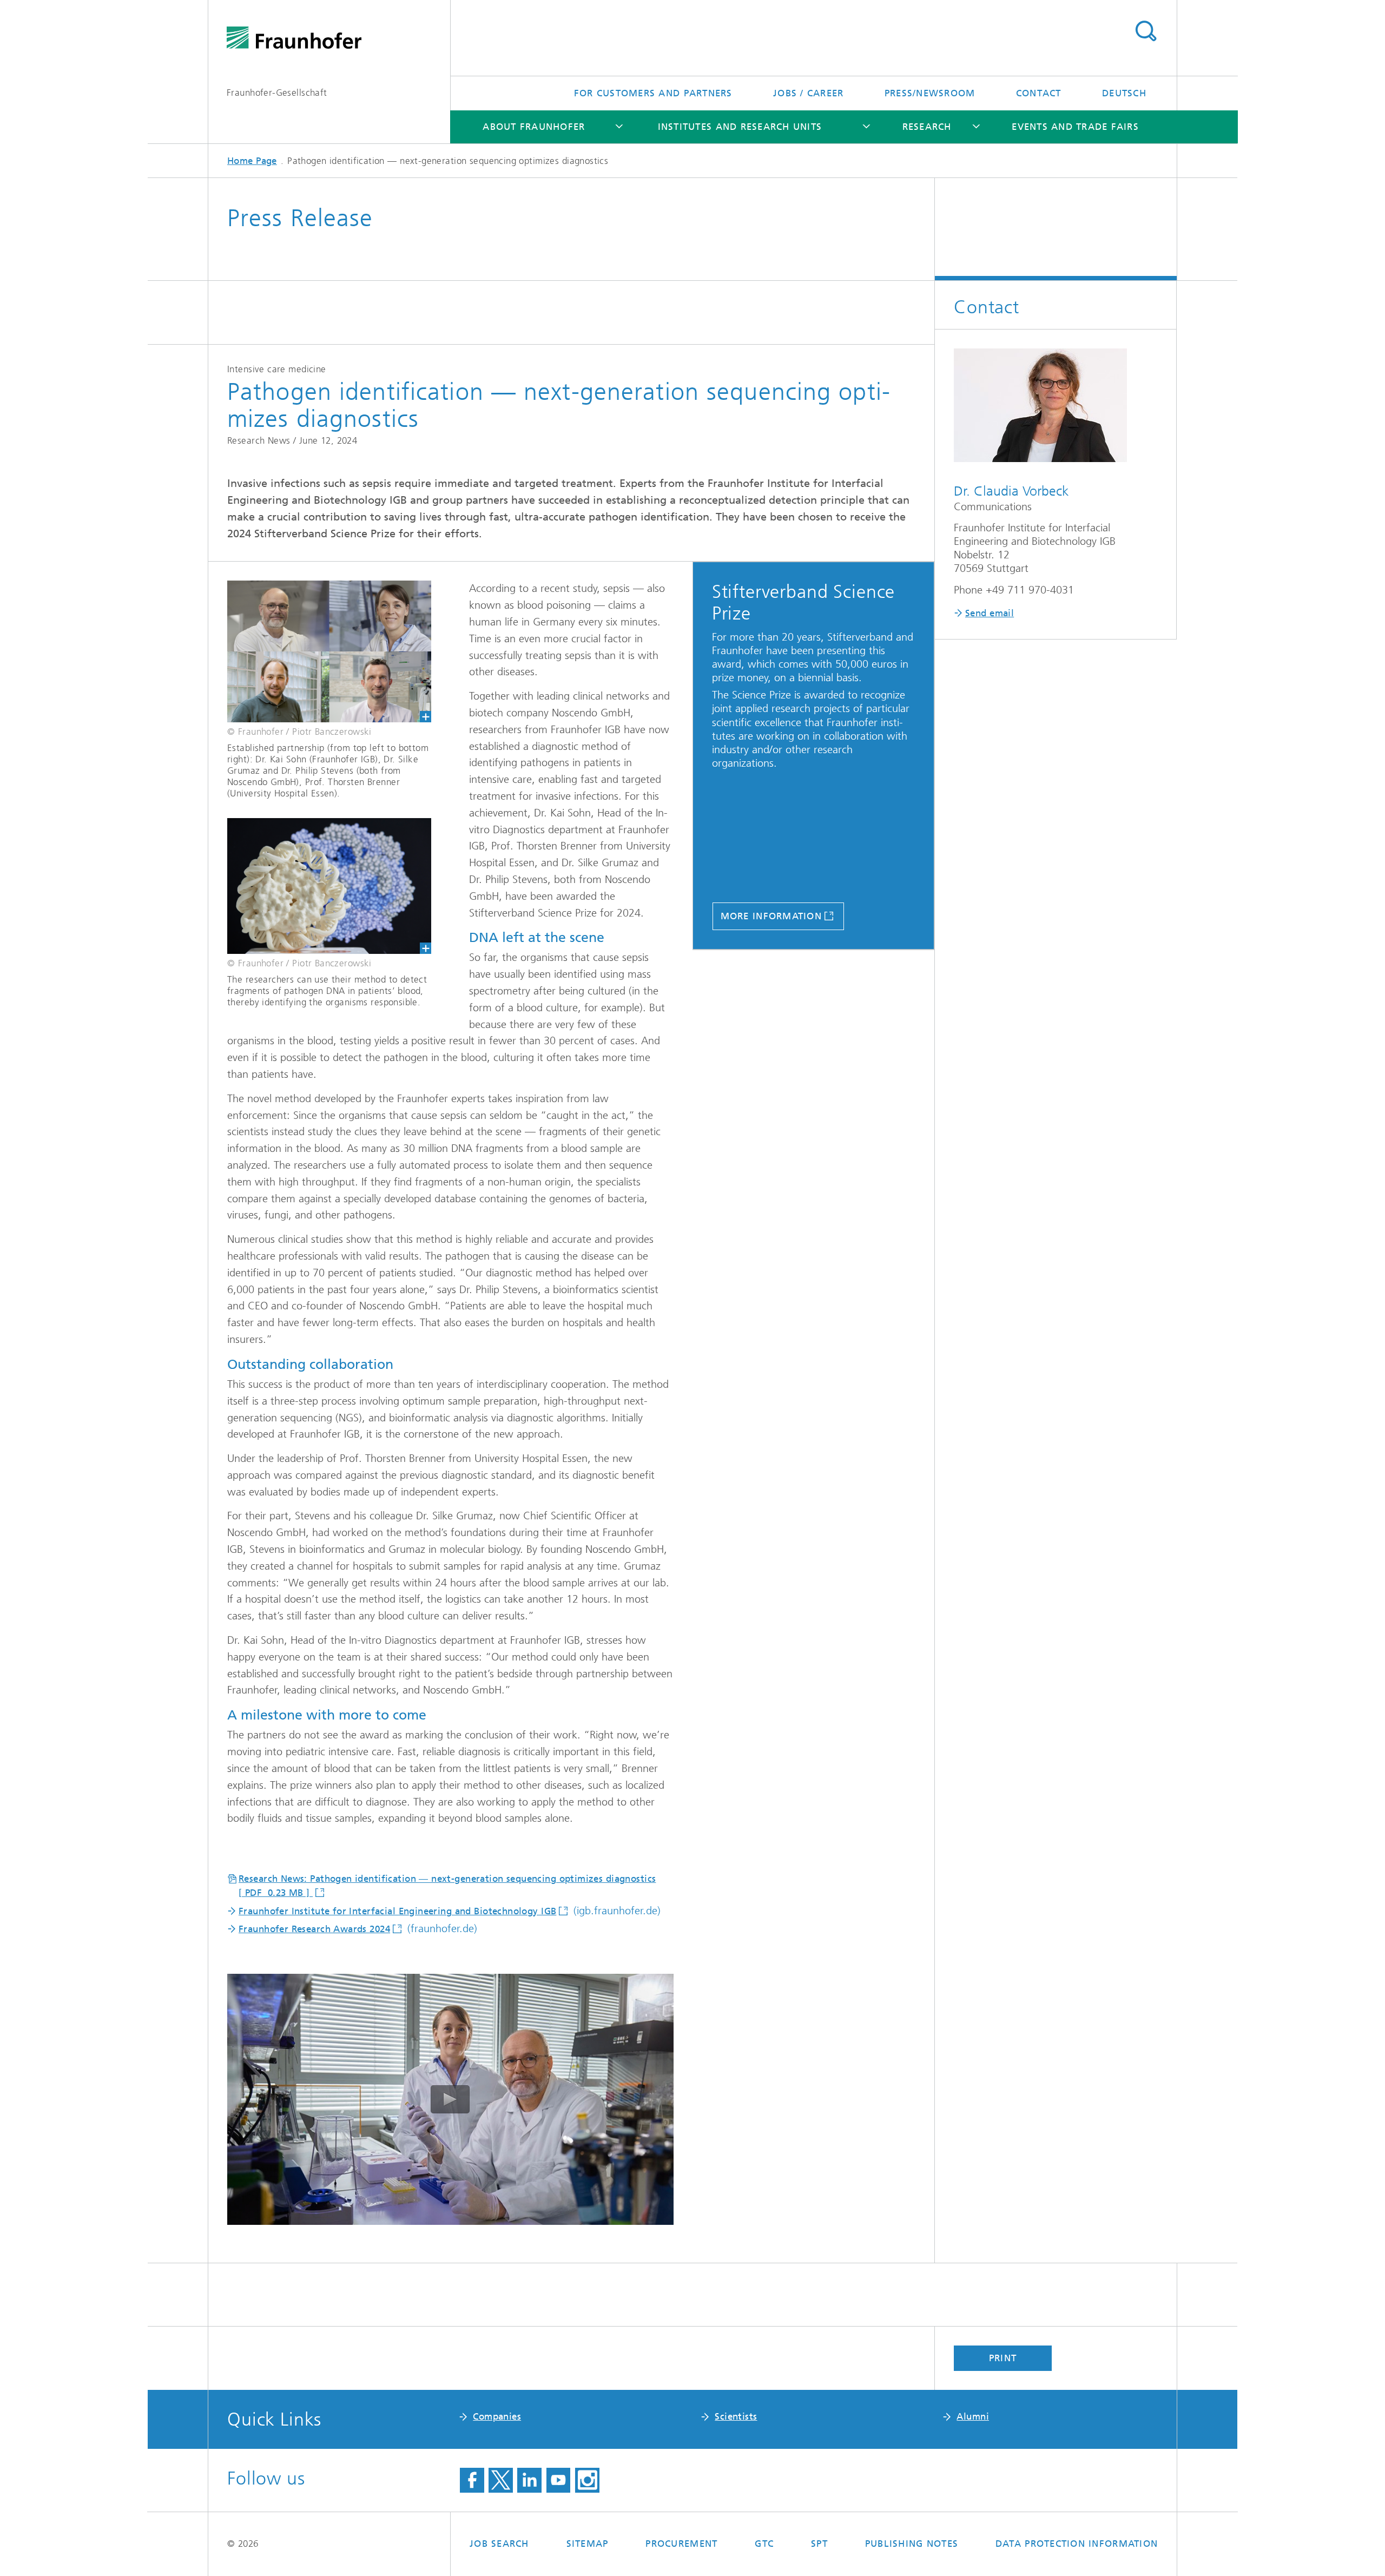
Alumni (973, 2416)
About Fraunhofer (534, 127)
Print (1003, 2358)
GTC (764, 2544)
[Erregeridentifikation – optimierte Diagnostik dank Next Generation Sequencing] (320, 651)
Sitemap (588, 2544)
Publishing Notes (912, 2544)
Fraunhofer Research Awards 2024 (314, 1929)
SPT (819, 2544)
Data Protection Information (1077, 2544)
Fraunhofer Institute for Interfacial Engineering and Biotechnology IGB (397, 1911)
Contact (1039, 93)
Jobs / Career (808, 93)
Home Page (252, 161)
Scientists (736, 2416)
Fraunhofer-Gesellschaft (277, 93)
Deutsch (1124, 93)
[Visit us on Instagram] (587, 2480)
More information (771, 916)
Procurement (681, 2544)
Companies (497, 2416)
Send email (990, 613)
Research (927, 127)
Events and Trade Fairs (1075, 127)
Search (1146, 31)
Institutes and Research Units (740, 127)
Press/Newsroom (930, 93)
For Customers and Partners (653, 93)
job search (499, 2544)
